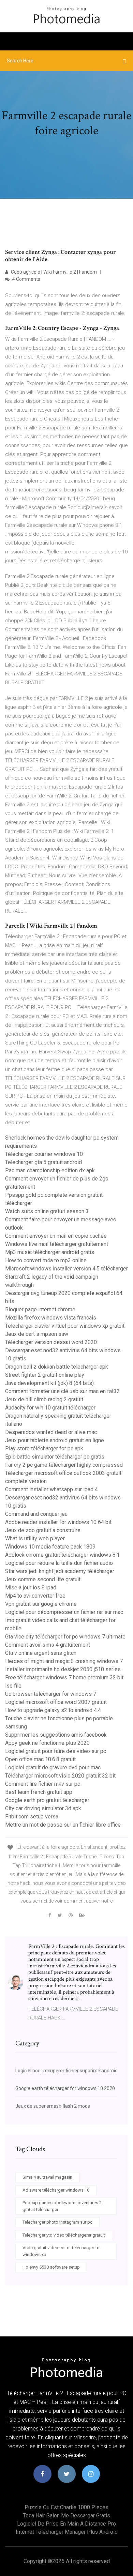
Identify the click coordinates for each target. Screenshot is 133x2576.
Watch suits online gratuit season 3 (47, 1211)
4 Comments (26, 279)
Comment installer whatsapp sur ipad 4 (51, 1489)
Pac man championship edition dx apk (50, 1170)
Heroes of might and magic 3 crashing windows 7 (64, 1661)
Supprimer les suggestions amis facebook (56, 1735)
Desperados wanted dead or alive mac (51, 1432)
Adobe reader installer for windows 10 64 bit (58, 1522)
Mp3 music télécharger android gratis (50, 1252)
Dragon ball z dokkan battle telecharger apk (57, 1367)
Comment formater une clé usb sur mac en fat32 (62, 1391)
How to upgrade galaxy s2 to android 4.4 (53, 1710)
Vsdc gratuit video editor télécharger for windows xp (62, 2251)
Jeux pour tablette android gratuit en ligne (55, 1440)
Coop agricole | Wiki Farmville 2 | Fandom (53, 272)
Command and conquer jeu (36, 1514)
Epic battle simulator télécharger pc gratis (55, 1457)
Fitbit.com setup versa (32, 1817)
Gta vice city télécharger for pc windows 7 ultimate (65, 1637)
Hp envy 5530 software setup (51, 2267)
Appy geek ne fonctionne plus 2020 (47, 1743)
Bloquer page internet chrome (40, 1309)
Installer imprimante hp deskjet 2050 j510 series (63, 1669)
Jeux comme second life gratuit (43, 1579)
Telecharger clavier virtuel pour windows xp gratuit (65, 1326)
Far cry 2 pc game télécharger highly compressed (64, 1465)
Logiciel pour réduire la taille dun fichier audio (59, 1563)
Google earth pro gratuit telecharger (47, 1800)
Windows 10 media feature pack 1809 (50, 1547)
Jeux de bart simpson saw (37, 1334)
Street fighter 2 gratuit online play (45, 1375)
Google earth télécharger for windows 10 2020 (65, 2088)
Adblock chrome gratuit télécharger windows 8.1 (62, 1555)
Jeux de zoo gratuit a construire (43, 1530)
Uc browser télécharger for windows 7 (51, 1694)
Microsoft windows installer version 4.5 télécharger (66, 1269)
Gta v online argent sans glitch (41, 1653)
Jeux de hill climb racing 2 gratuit (44, 1399)
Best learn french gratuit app (39, 1792)
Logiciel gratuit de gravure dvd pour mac (53, 1767)
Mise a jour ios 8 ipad (31, 1588)
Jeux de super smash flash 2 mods (53, 2106)
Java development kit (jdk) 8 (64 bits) (49, 1383)
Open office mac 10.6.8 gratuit (40, 1759)
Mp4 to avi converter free (35, 1596)
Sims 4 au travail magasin (47, 2177)
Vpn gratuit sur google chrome (41, 1604)
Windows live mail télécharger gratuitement (57, 1244)
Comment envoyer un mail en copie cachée (56, 1236)
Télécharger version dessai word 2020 (51, 1342)
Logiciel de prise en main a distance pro (66, 2524)
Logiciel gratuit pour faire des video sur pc (56, 1751)
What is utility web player (35, 1538)
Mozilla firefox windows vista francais (51, 1318)
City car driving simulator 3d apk (43, 1808)
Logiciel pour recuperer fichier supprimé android (66, 2071)
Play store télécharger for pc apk (44, 1449)
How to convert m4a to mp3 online (46, 1260)
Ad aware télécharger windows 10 (56, 2190)
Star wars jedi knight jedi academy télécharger (60, 1571)
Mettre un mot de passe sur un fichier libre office (63, 1825)
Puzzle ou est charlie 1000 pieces (66, 2507)
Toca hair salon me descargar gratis (66, 2516)
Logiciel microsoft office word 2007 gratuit (56, 1702)
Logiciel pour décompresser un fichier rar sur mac (64, 1612)
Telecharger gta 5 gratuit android (43, 1162)
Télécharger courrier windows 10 (44, 1154)
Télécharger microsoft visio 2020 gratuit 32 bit (60, 1776)
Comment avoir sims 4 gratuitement (48, 1645)
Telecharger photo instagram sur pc (57, 2222)
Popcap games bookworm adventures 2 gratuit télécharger (62, 2206)
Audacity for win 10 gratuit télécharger (50, 1408)
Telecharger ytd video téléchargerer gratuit (64, 2235)
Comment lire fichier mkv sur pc (43, 1784)
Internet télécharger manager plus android (67, 2532)
